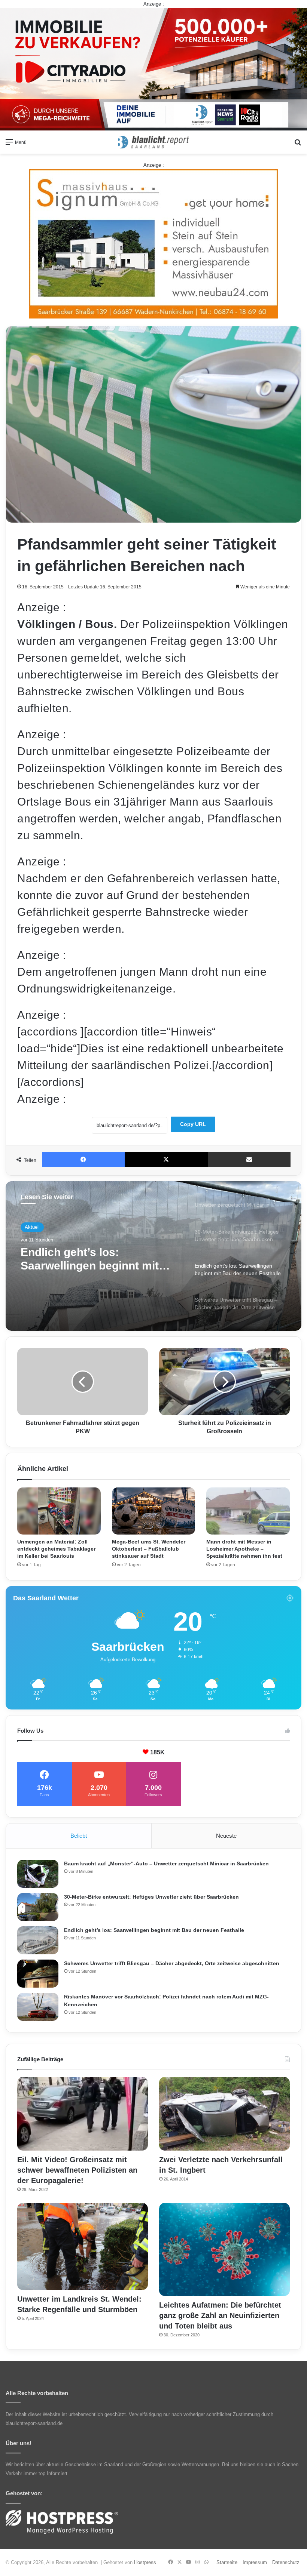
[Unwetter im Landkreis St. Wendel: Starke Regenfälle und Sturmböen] (83, 2246)
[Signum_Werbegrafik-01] (153, 244)
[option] (153, 1256)
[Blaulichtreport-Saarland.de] (153, 142)
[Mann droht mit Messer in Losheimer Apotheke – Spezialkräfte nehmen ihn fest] (248, 1511)
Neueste (226, 1836)
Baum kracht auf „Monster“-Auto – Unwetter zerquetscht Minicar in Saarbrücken (166, 1863)
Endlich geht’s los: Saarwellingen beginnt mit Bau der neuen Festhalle (154, 1930)
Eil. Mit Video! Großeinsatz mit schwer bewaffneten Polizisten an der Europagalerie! (77, 2170)
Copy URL (193, 1124)
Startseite (227, 2562)
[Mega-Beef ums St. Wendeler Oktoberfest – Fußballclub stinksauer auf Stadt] (154, 1511)
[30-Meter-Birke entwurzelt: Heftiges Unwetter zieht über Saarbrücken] (38, 1907)
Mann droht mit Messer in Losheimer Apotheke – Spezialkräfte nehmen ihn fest (244, 1549)
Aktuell (32, 1227)
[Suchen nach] (298, 145)
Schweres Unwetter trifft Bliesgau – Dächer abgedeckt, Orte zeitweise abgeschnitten (100, 1259)
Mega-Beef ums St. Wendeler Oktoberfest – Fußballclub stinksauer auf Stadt (149, 1549)
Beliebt (79, 1836)
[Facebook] (83, 1160)
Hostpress (145, 2562)
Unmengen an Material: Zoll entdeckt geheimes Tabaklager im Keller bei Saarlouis (56, 1549)
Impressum (255, 2562)
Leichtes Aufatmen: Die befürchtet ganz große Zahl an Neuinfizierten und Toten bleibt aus (220, 2315)
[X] (166, 1160)
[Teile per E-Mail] (249, 1160)
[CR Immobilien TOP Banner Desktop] (153, 69)
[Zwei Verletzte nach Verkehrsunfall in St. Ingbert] (224, 2114)
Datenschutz (286, 2562)
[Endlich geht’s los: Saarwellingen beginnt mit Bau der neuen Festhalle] (38, 1940)
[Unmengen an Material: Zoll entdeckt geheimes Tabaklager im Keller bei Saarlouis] (59, 1511)
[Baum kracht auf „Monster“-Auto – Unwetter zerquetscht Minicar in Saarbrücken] (38, 1874)
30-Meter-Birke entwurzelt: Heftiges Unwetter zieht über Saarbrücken (151, 1897)
